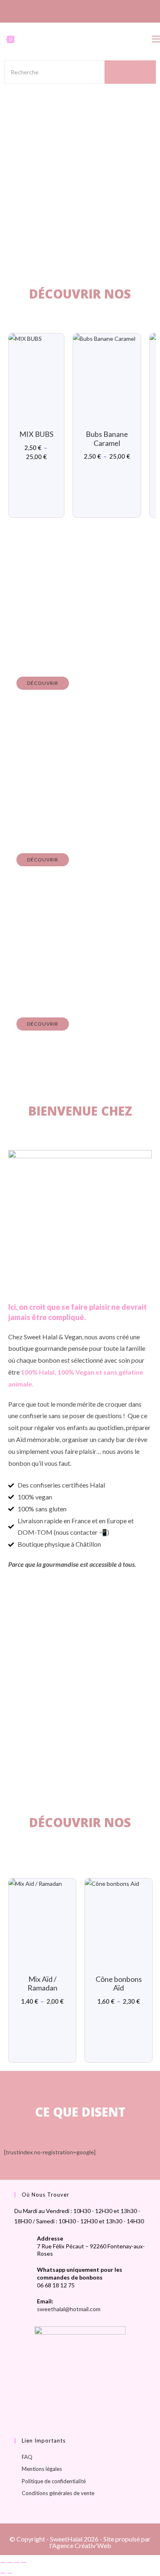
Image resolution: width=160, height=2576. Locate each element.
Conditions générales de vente (58, 2493)
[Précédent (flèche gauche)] (3, 2573)
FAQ (27, 2457)
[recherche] (130, 72)
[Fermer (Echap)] (24, 2562)
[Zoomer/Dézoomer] (3, 2562)
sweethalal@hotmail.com (69, 2309)
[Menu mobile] (156, 39)
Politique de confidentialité (54, 2481)
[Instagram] (79, 10)
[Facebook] (71, 10)
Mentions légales (42, 2469)
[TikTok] (88, 10)
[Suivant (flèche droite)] (10, 2573)
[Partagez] (17, 2562)
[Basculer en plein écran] (10, 2562)
